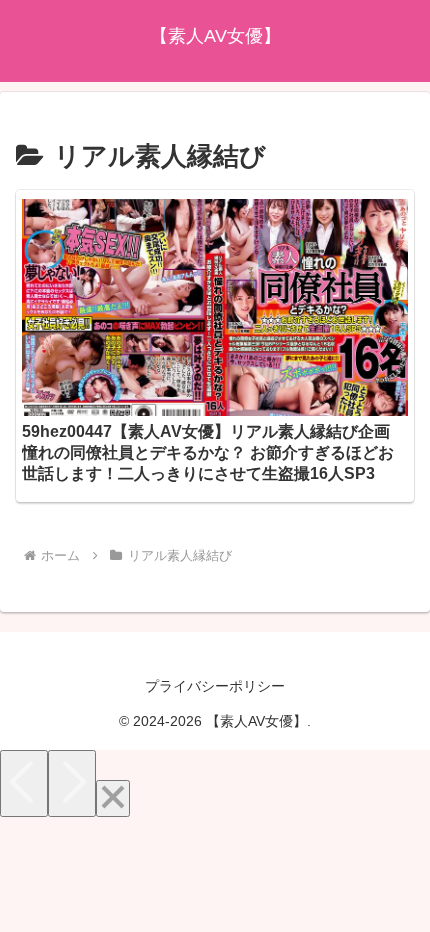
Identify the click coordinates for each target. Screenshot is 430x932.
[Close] (113, 798)
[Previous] (24, 783)
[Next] (72, 783)
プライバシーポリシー (215, 686)
